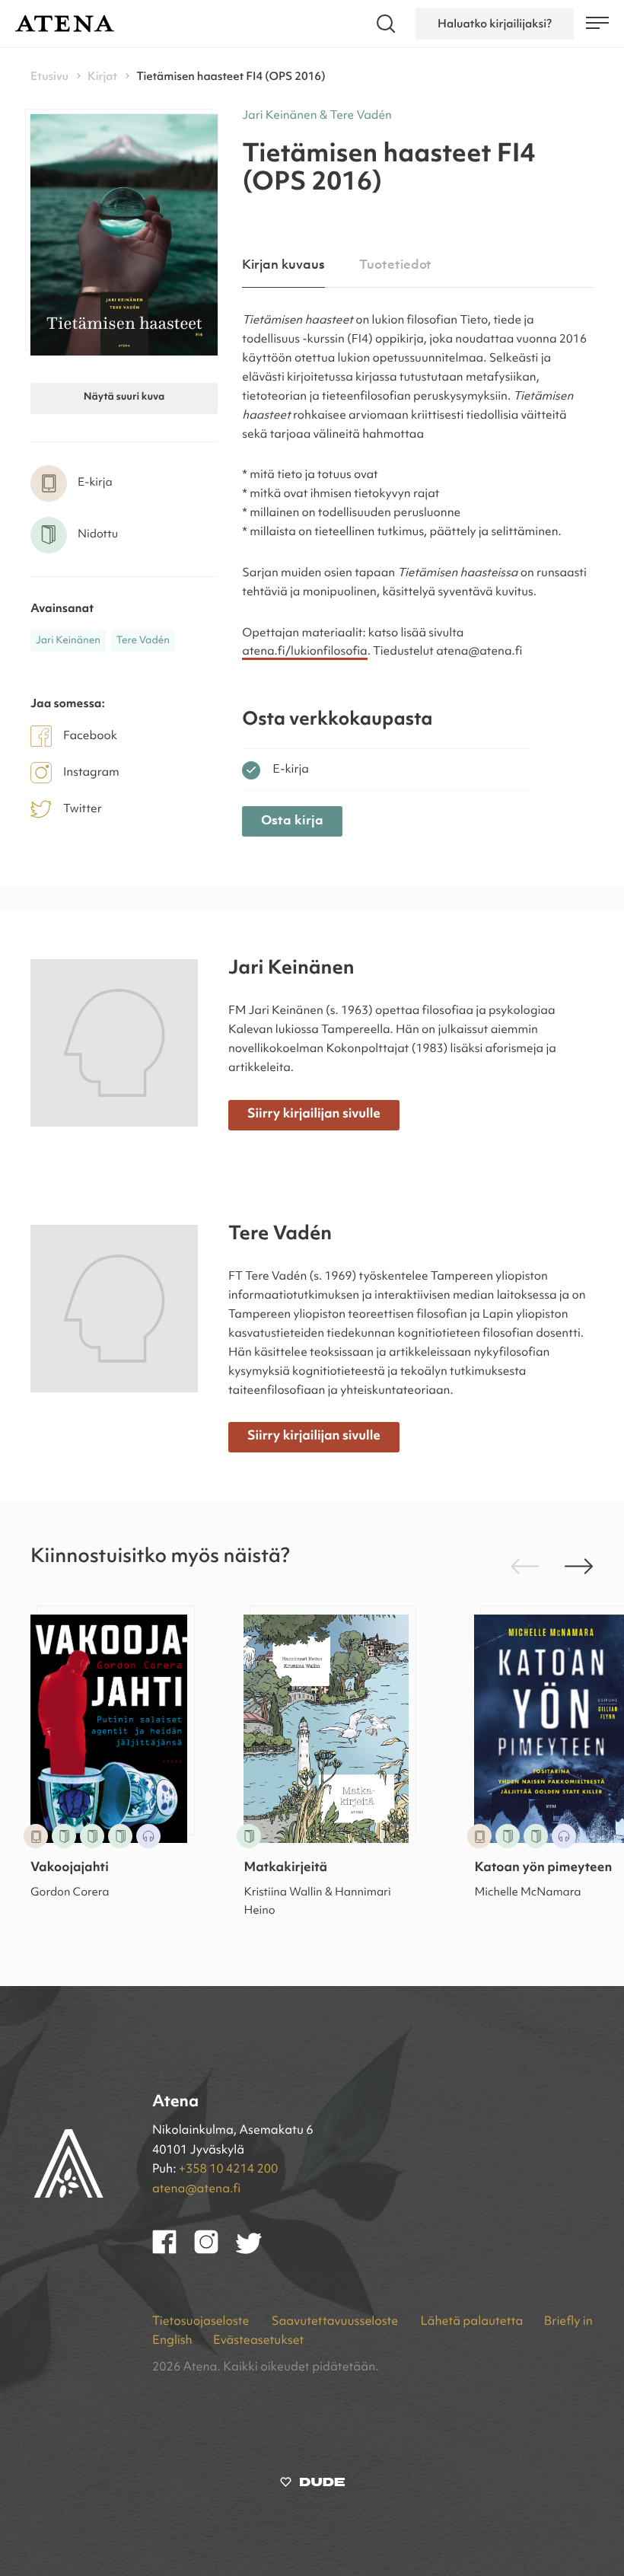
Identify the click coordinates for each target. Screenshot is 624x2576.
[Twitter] (256, 2251)
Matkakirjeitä (285, 1868)
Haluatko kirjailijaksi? (495, 24)
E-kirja (291, 770)
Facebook (90, 736)
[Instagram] (215, 2251)
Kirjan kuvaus (283, 265)
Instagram (91, 773)
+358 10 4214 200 (228, 2170)
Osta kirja (292, 821)
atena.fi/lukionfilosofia (304, 652)
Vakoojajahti (70, 1868)
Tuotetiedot (395, 265)
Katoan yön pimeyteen (543, 1868)
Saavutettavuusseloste (336, 2322)
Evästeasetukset (258, 2341)
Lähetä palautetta (471, 2322)
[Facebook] (173, 2251)
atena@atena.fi (196, 2189)
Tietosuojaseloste (202, 2322)
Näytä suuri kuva (124, 398)
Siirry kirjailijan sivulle (314, 1115)
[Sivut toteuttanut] (312, 2485)
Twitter (83, 809)
